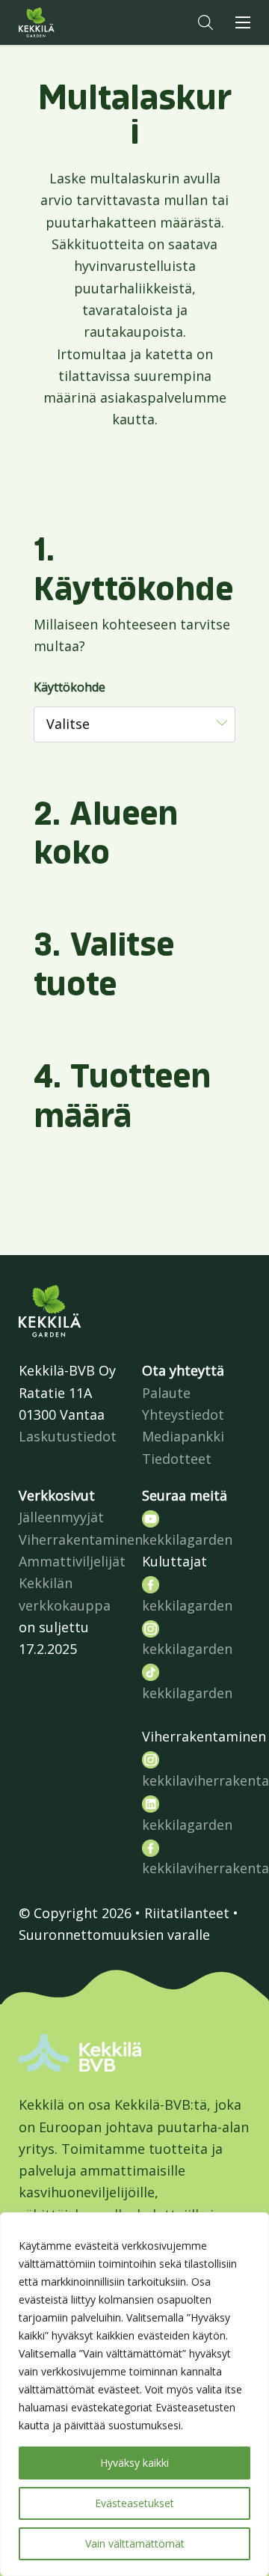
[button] (205, 22)
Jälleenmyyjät (61, 1517)
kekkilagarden (187, 1539)
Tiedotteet (177, 1459)
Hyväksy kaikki (134, 2463)
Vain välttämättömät (135, 2543)
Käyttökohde (69, 687)
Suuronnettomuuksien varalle (114, 1935)
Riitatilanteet (187, 1913)
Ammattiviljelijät (72, 1561)
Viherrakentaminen (81, 1539)
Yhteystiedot (183, 1414)
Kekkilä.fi (67, 22)
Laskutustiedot (68, 1436)
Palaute (166, 1393)
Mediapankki (183, 1436)
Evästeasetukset (134, 2503)
